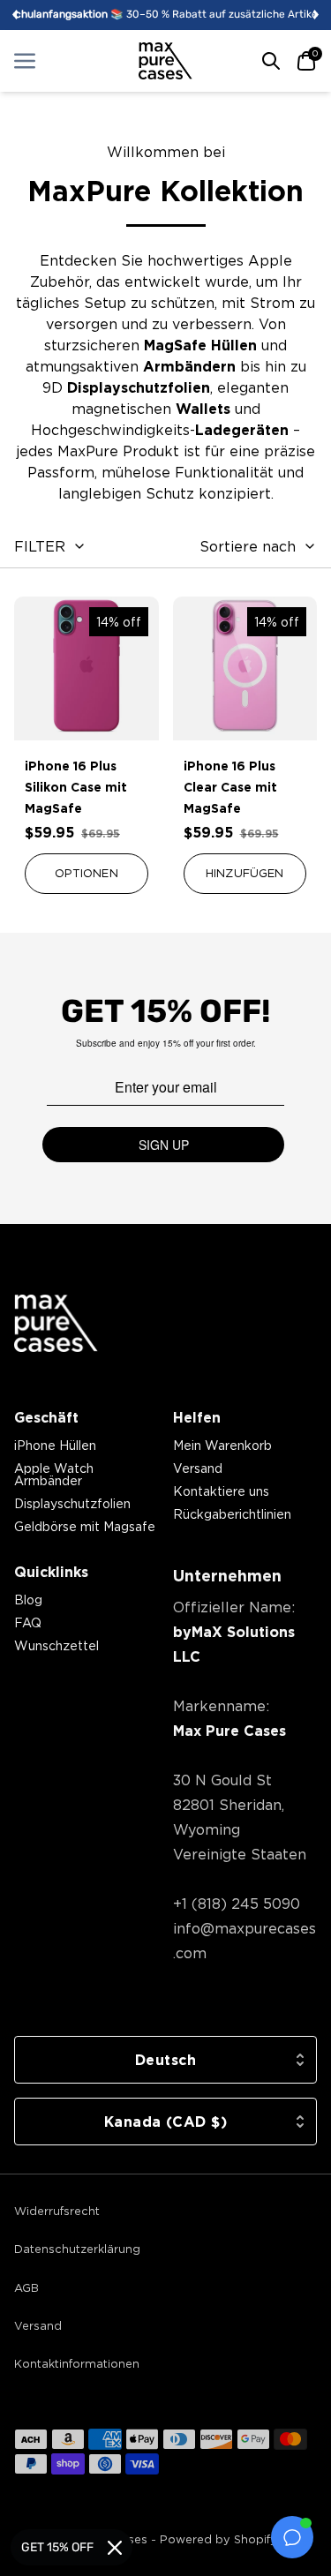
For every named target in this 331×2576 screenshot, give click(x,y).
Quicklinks (51, 1572)
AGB (26, 2287)
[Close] (115, 2548)
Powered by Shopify (218, 2539)
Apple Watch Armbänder (54, 1474)
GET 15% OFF (57, 2547)
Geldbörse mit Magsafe (85, 1526)
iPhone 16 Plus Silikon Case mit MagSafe (76, 787)
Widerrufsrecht (57, 2211)
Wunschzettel (56, 1645)
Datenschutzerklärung (77, 2249)
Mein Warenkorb (222, 1445)
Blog (28, 1600)
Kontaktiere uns (221, 1491)
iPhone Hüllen (55, 1445)
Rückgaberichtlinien (232, 1514)
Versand (198, 1468)
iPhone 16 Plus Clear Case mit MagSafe (230, 787)
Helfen (197, 1417)
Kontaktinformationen (77, 2363)
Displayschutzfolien (72, 1503)
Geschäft (46, 1417)
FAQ (28, 1622)
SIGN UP (164, 1145)
